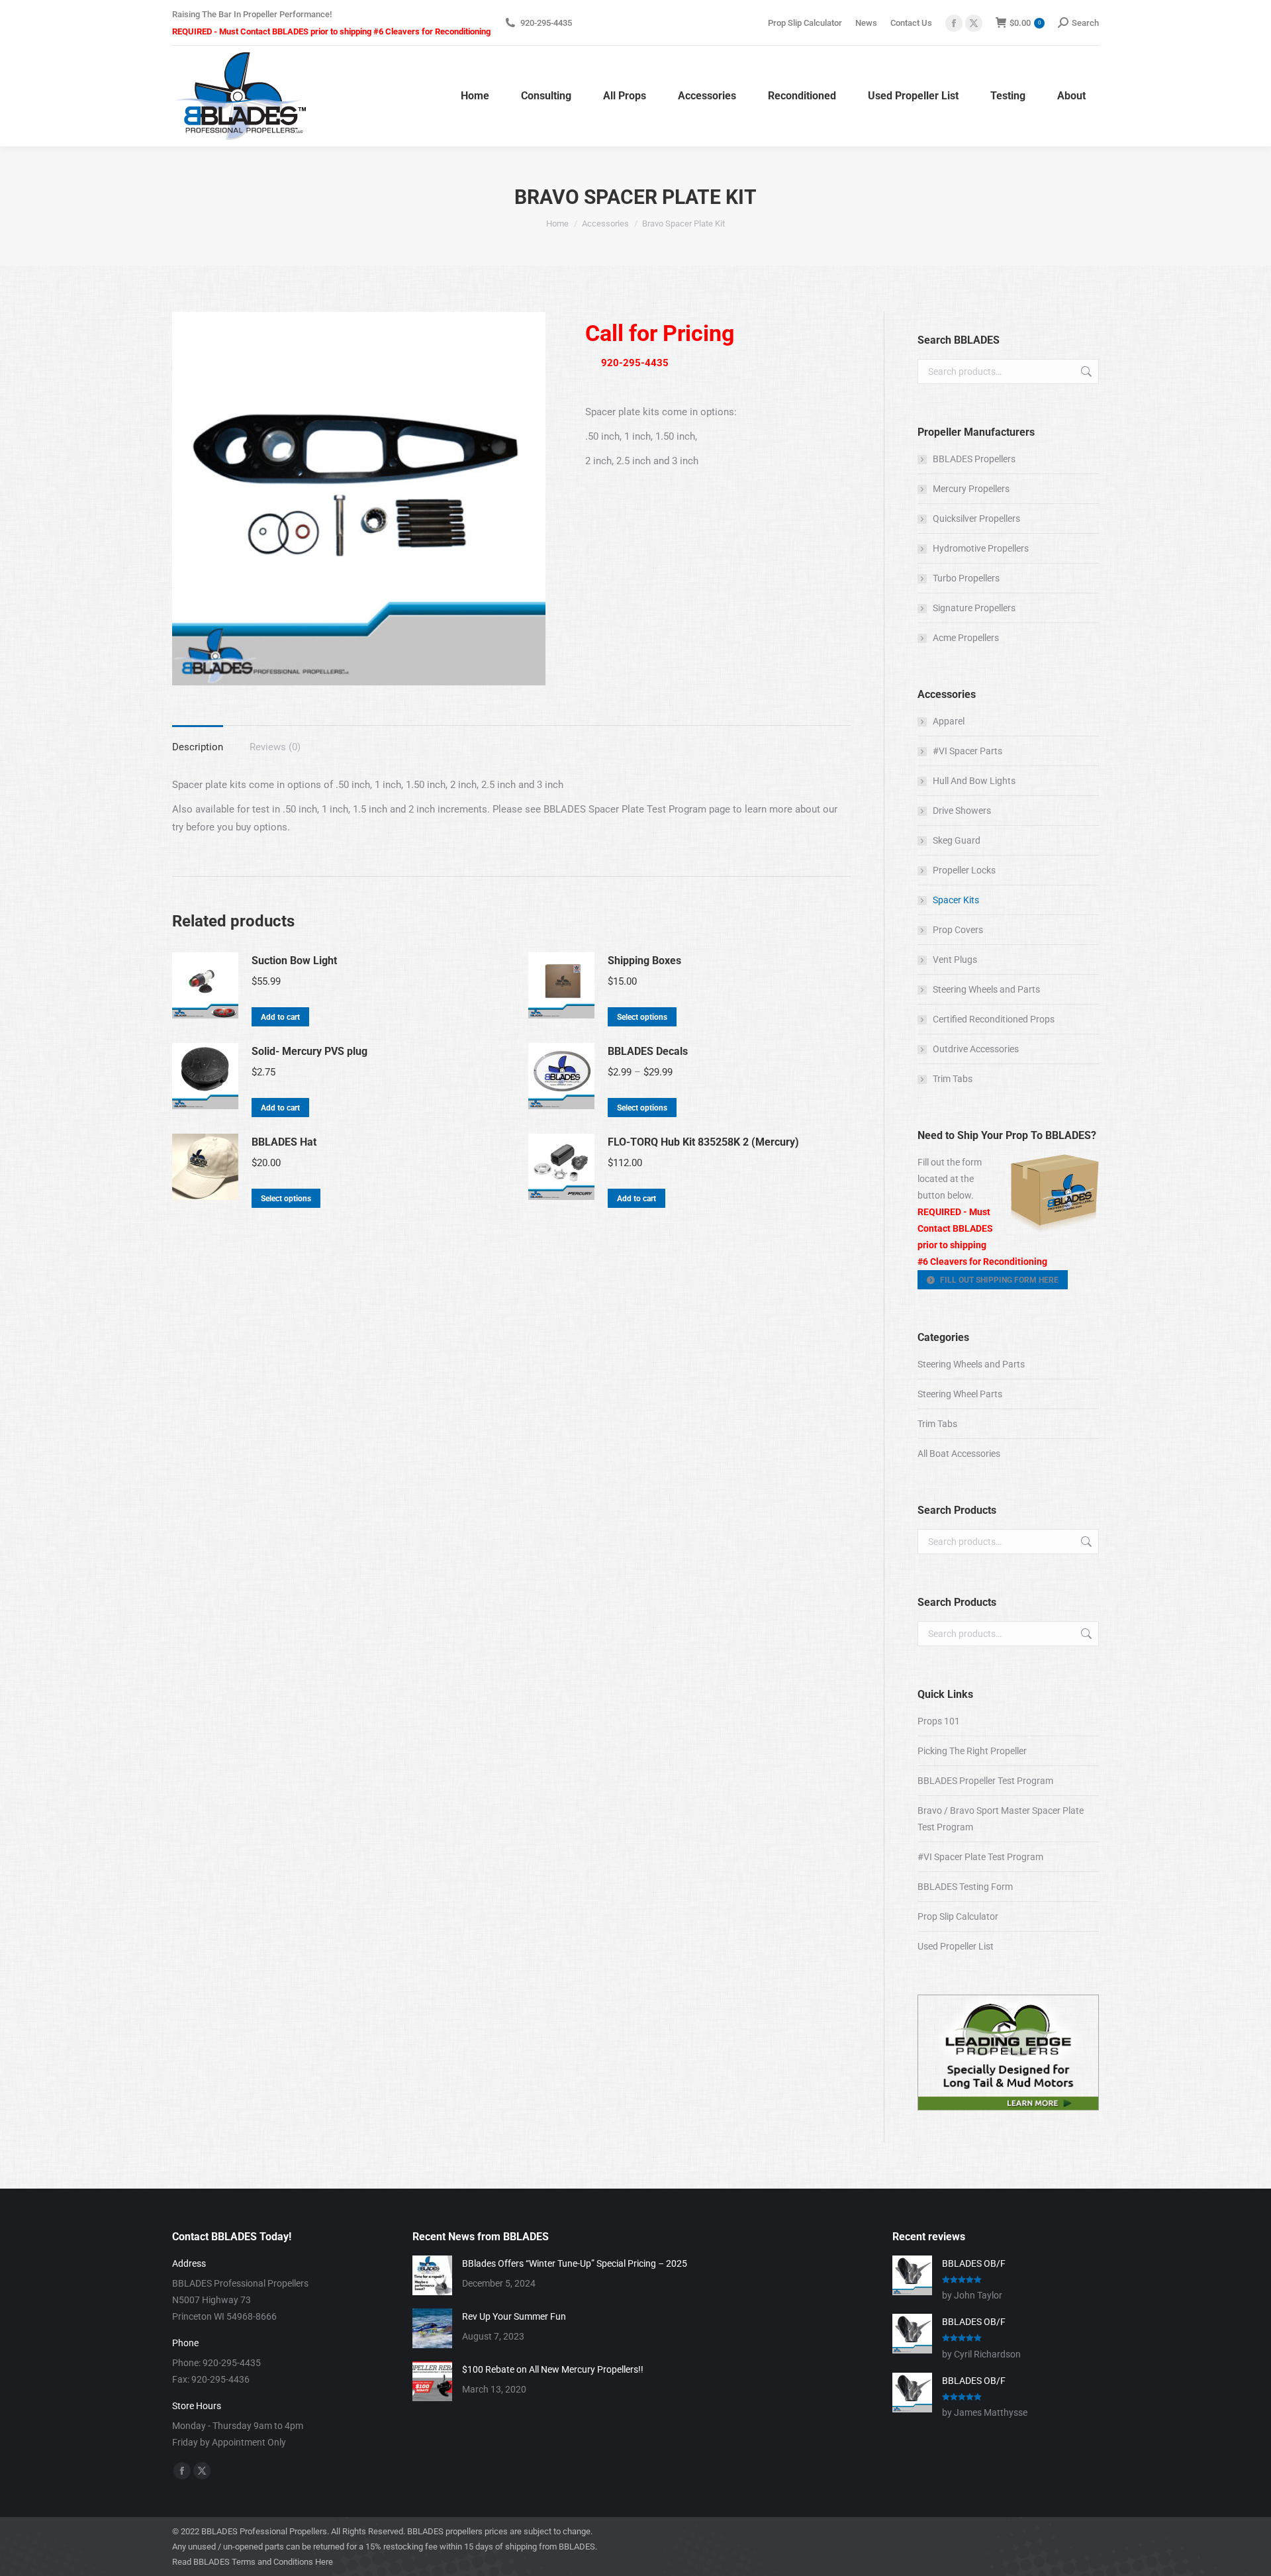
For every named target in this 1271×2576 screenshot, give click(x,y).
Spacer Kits (956, 900)
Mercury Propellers (971, 489)
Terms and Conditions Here (282, 2562)
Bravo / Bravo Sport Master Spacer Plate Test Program (1001, 1819)
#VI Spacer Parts (967, 751)
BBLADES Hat (284, 1142)
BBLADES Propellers (974, 459)
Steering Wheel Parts (960, 1394)
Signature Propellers (974, 608)
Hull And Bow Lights (974, 781)
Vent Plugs (955, 960)
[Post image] (432, 2275)
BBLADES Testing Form (965, 1887)
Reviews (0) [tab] (275, 747)
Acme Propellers (966, 638)
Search (1085, 372)
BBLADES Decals (648, 1051)
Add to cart (280, 1017)
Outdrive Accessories (976, 1049)
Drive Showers (962, 811)
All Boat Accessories (959, 1454)
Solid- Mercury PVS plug (309, 1051)
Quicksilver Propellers (976, 519)
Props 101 (939, 1721)
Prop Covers (958, 930)
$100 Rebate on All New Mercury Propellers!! (553, 2369)
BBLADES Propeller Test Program (985, 1781)
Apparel (949, 721)
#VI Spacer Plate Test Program (980, 1857)
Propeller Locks (964, 870)
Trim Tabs (953, 1079)
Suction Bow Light (294, 961)
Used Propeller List (956, 1946)
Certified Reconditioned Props (994, 1019)
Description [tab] (198, 747)
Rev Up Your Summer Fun (514, 2316)
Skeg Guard (957, 840)
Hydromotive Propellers (981, 548)
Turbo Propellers (966, 578)
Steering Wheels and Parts (986, 989)
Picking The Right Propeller (972, 1751)
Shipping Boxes (644, 961)
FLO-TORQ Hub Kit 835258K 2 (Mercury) (703, 1142)
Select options (642, 1017)
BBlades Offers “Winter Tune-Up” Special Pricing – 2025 (575, 2263)
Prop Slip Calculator (958, 1916)
